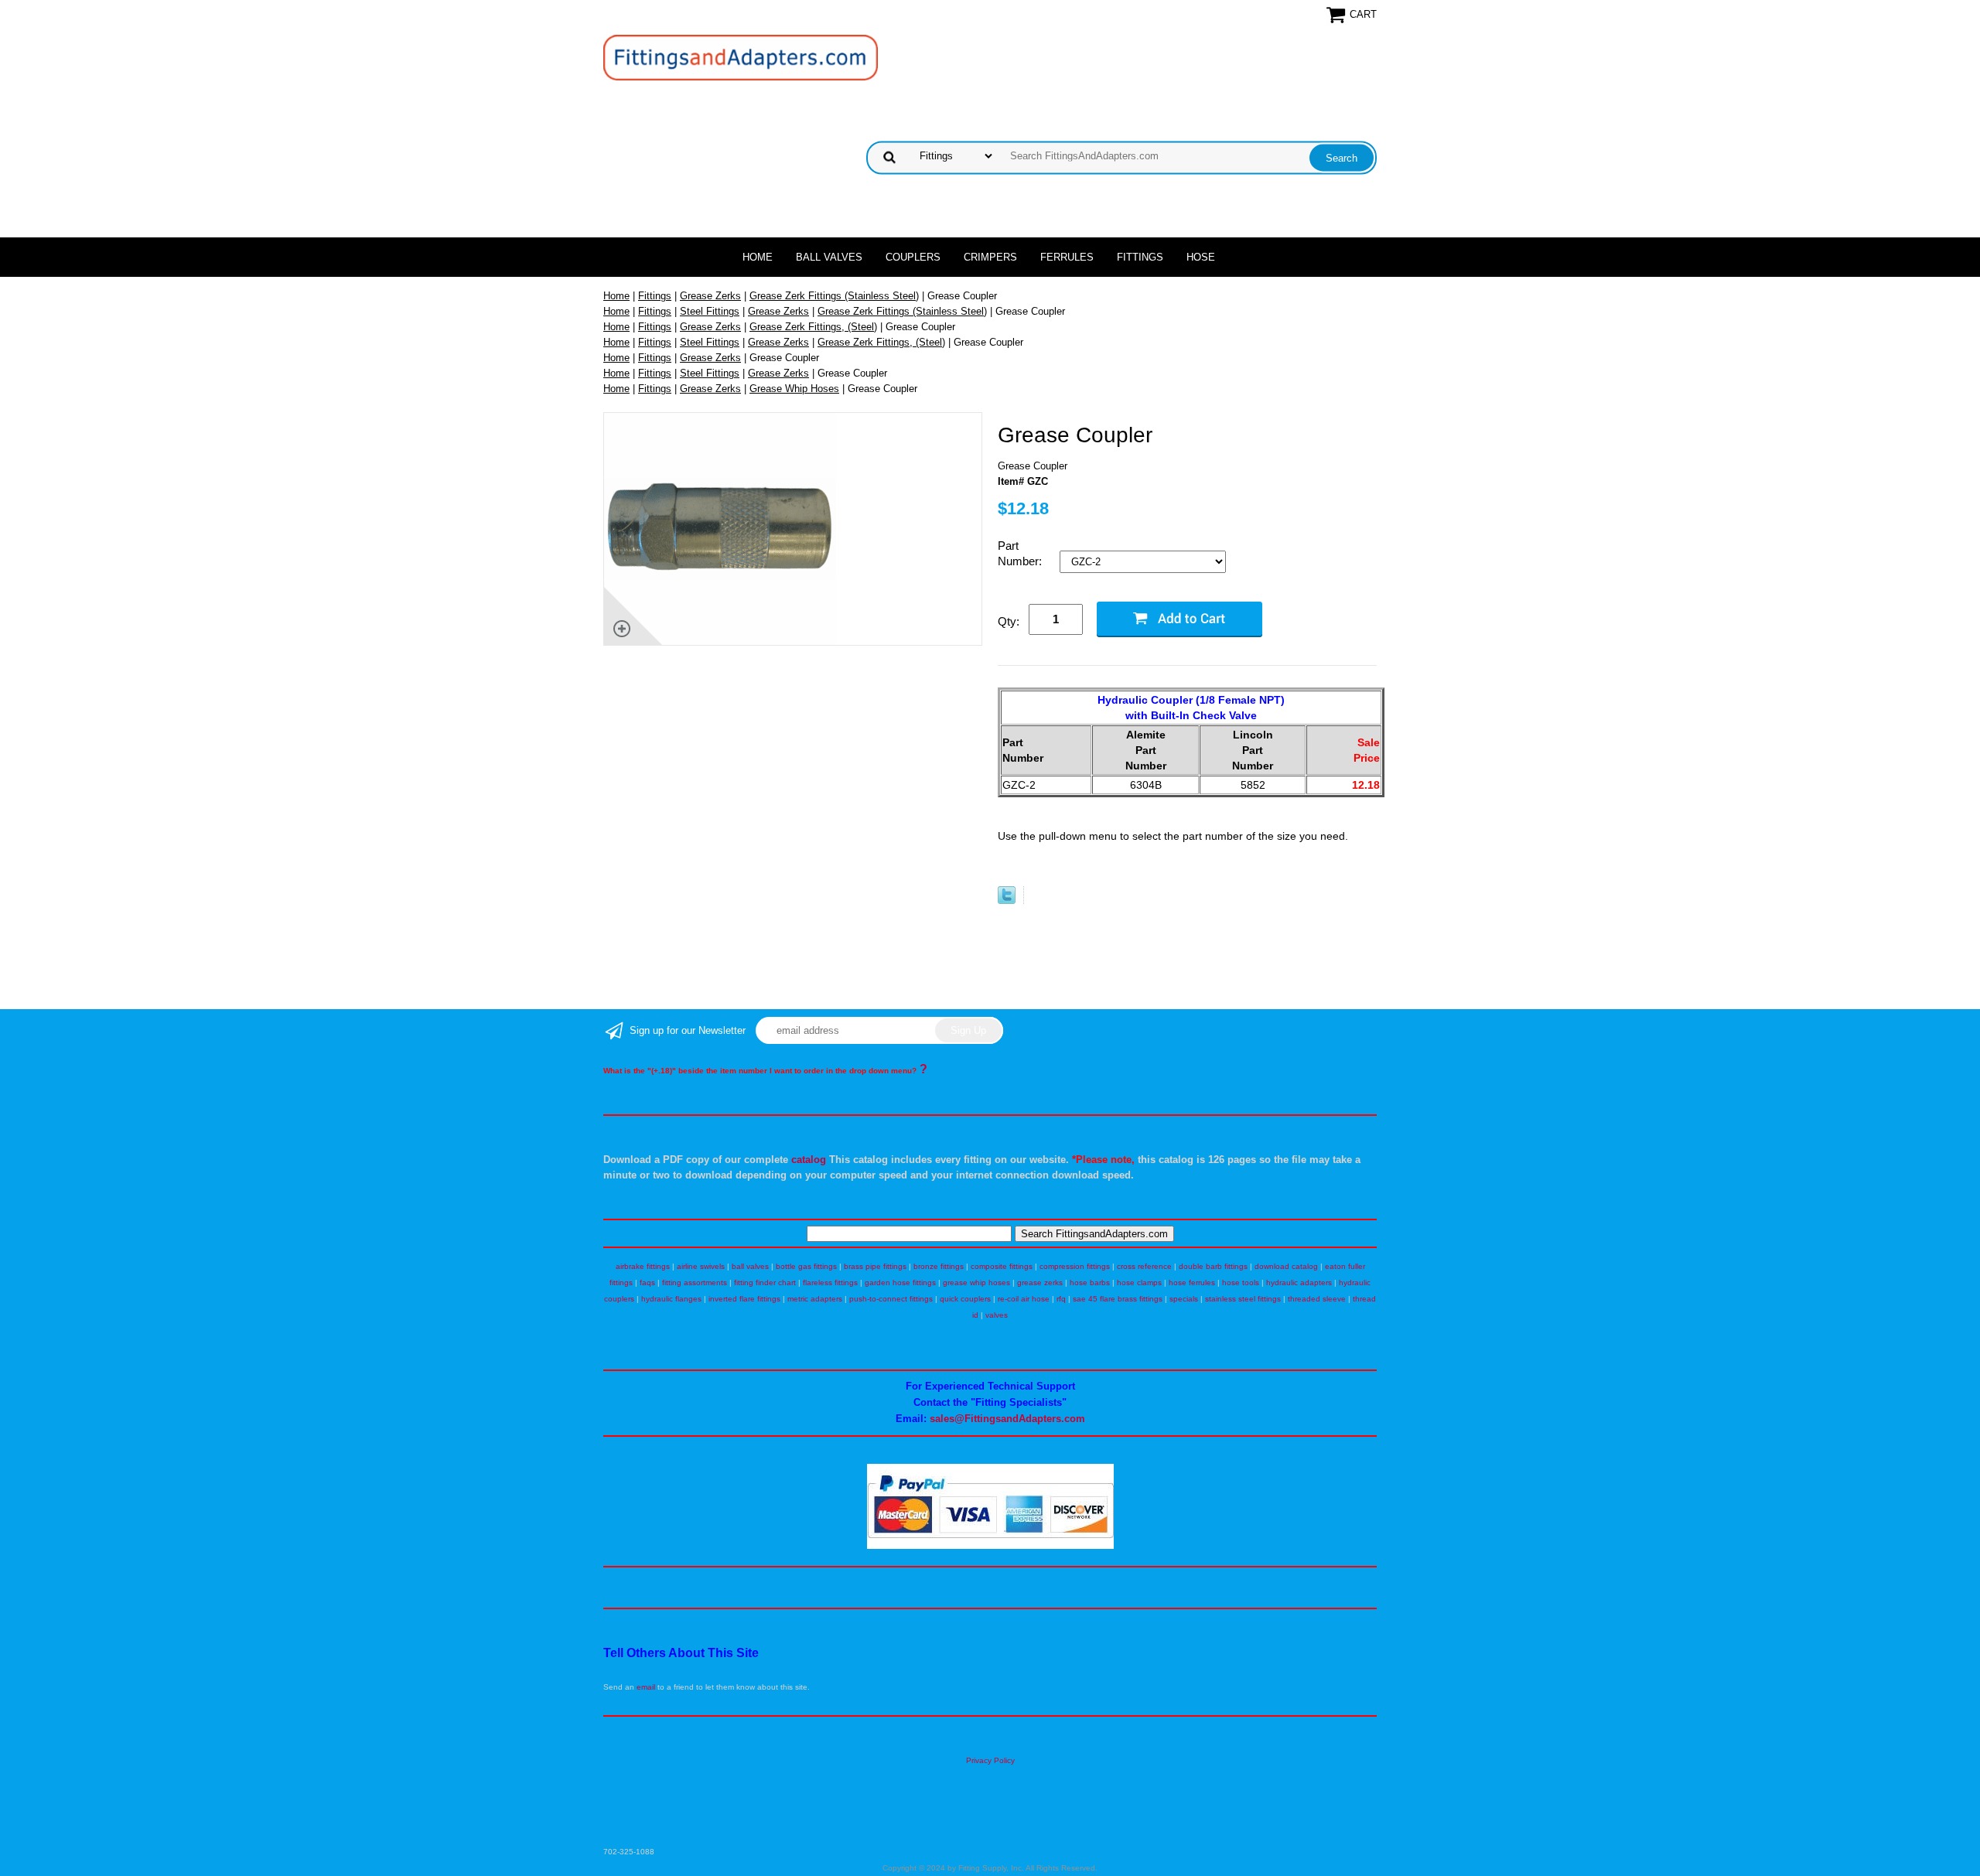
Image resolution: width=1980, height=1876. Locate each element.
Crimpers (990, 257)
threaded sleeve (1317, 1299)
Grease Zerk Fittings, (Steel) (813, 327)
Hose (1201, 257)
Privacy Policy (990, 1760)
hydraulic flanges (671, 1299)
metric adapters (815, 1299)
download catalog (1286, 1266)
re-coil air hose (1024, 1299)
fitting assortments (695, 1283)
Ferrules (1067, 257)
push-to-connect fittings (891, 1299)
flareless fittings (830, 1283)
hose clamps (1139, 1283)
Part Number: (1021, 553)
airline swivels (701, 1266)
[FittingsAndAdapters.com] (741, 57)
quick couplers (965, 1299)
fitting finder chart (765, 1283)
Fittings (1140, 257)
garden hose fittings (900, 1283)
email (646, 1687)
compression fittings (1075, 1266)
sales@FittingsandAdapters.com (1007, 1419)
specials (1184, 1299)
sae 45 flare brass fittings (1118, 1299)
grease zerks (1040, 1283)
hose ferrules (1192, 1283)
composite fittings (1002, 1266)
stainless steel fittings (1243, 1299)
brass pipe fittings (875, 1266)
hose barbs (1090, 1283)
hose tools (1241, 1283)
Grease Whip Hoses (794, 389)
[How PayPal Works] (990, 1546)
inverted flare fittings (744, 1299)
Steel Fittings (710, 311)
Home (758, 257)
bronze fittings (939, 1266)
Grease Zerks (710, 296)
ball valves (750, 1266)
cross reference (1144, 1266)
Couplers (913, 257)
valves (997, 1315)
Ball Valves (829, 257)
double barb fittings (1213, 1266)
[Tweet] (1007, 900)
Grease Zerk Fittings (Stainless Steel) (834, 296)
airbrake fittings (643, 1266)
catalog (809, 1160)
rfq (1061, 1299)
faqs (647, 1283)
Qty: (1009, 621)
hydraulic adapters (1299, 1283)
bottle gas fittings (806, 1266)
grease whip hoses (976, 1283)
